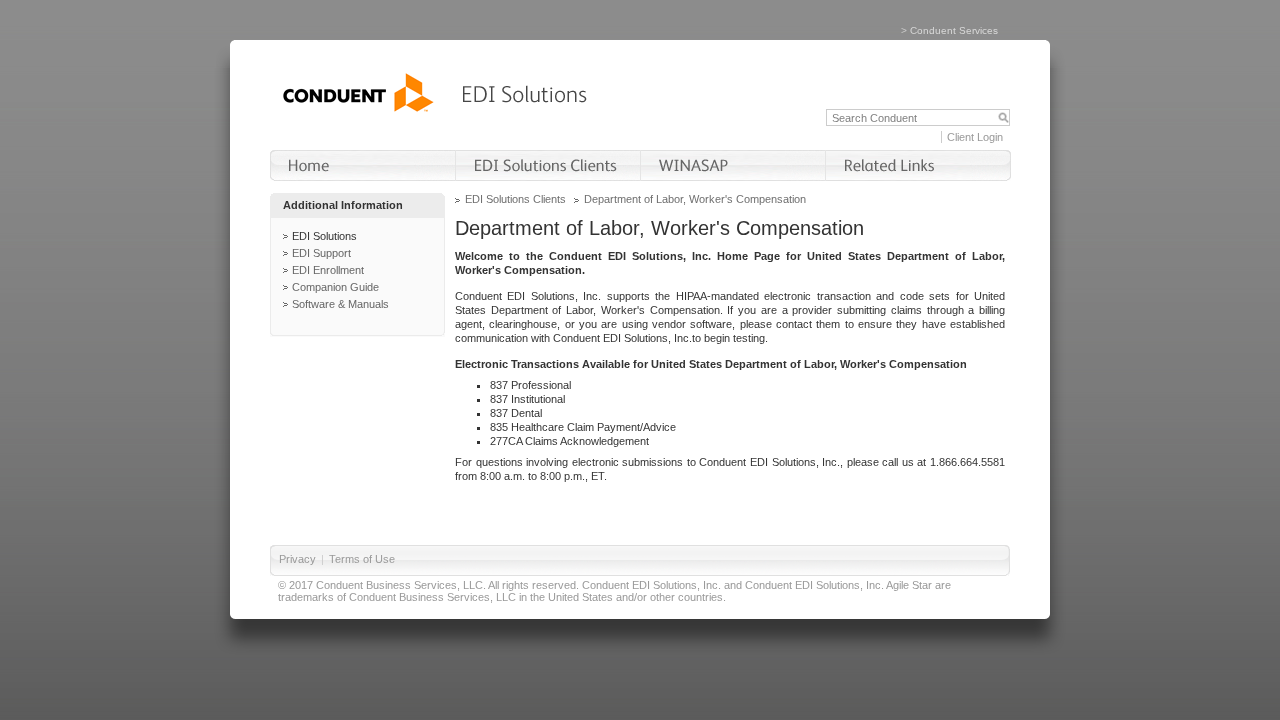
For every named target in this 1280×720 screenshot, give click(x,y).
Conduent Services (954, 30)
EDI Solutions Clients (515, 199)
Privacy (297, 559)
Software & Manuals (340, 304)
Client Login (975, 137)
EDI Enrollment (328, 270)
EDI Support (321, 253)
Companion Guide (335, 287)
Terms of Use (362, 559)
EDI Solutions (324, 236)
